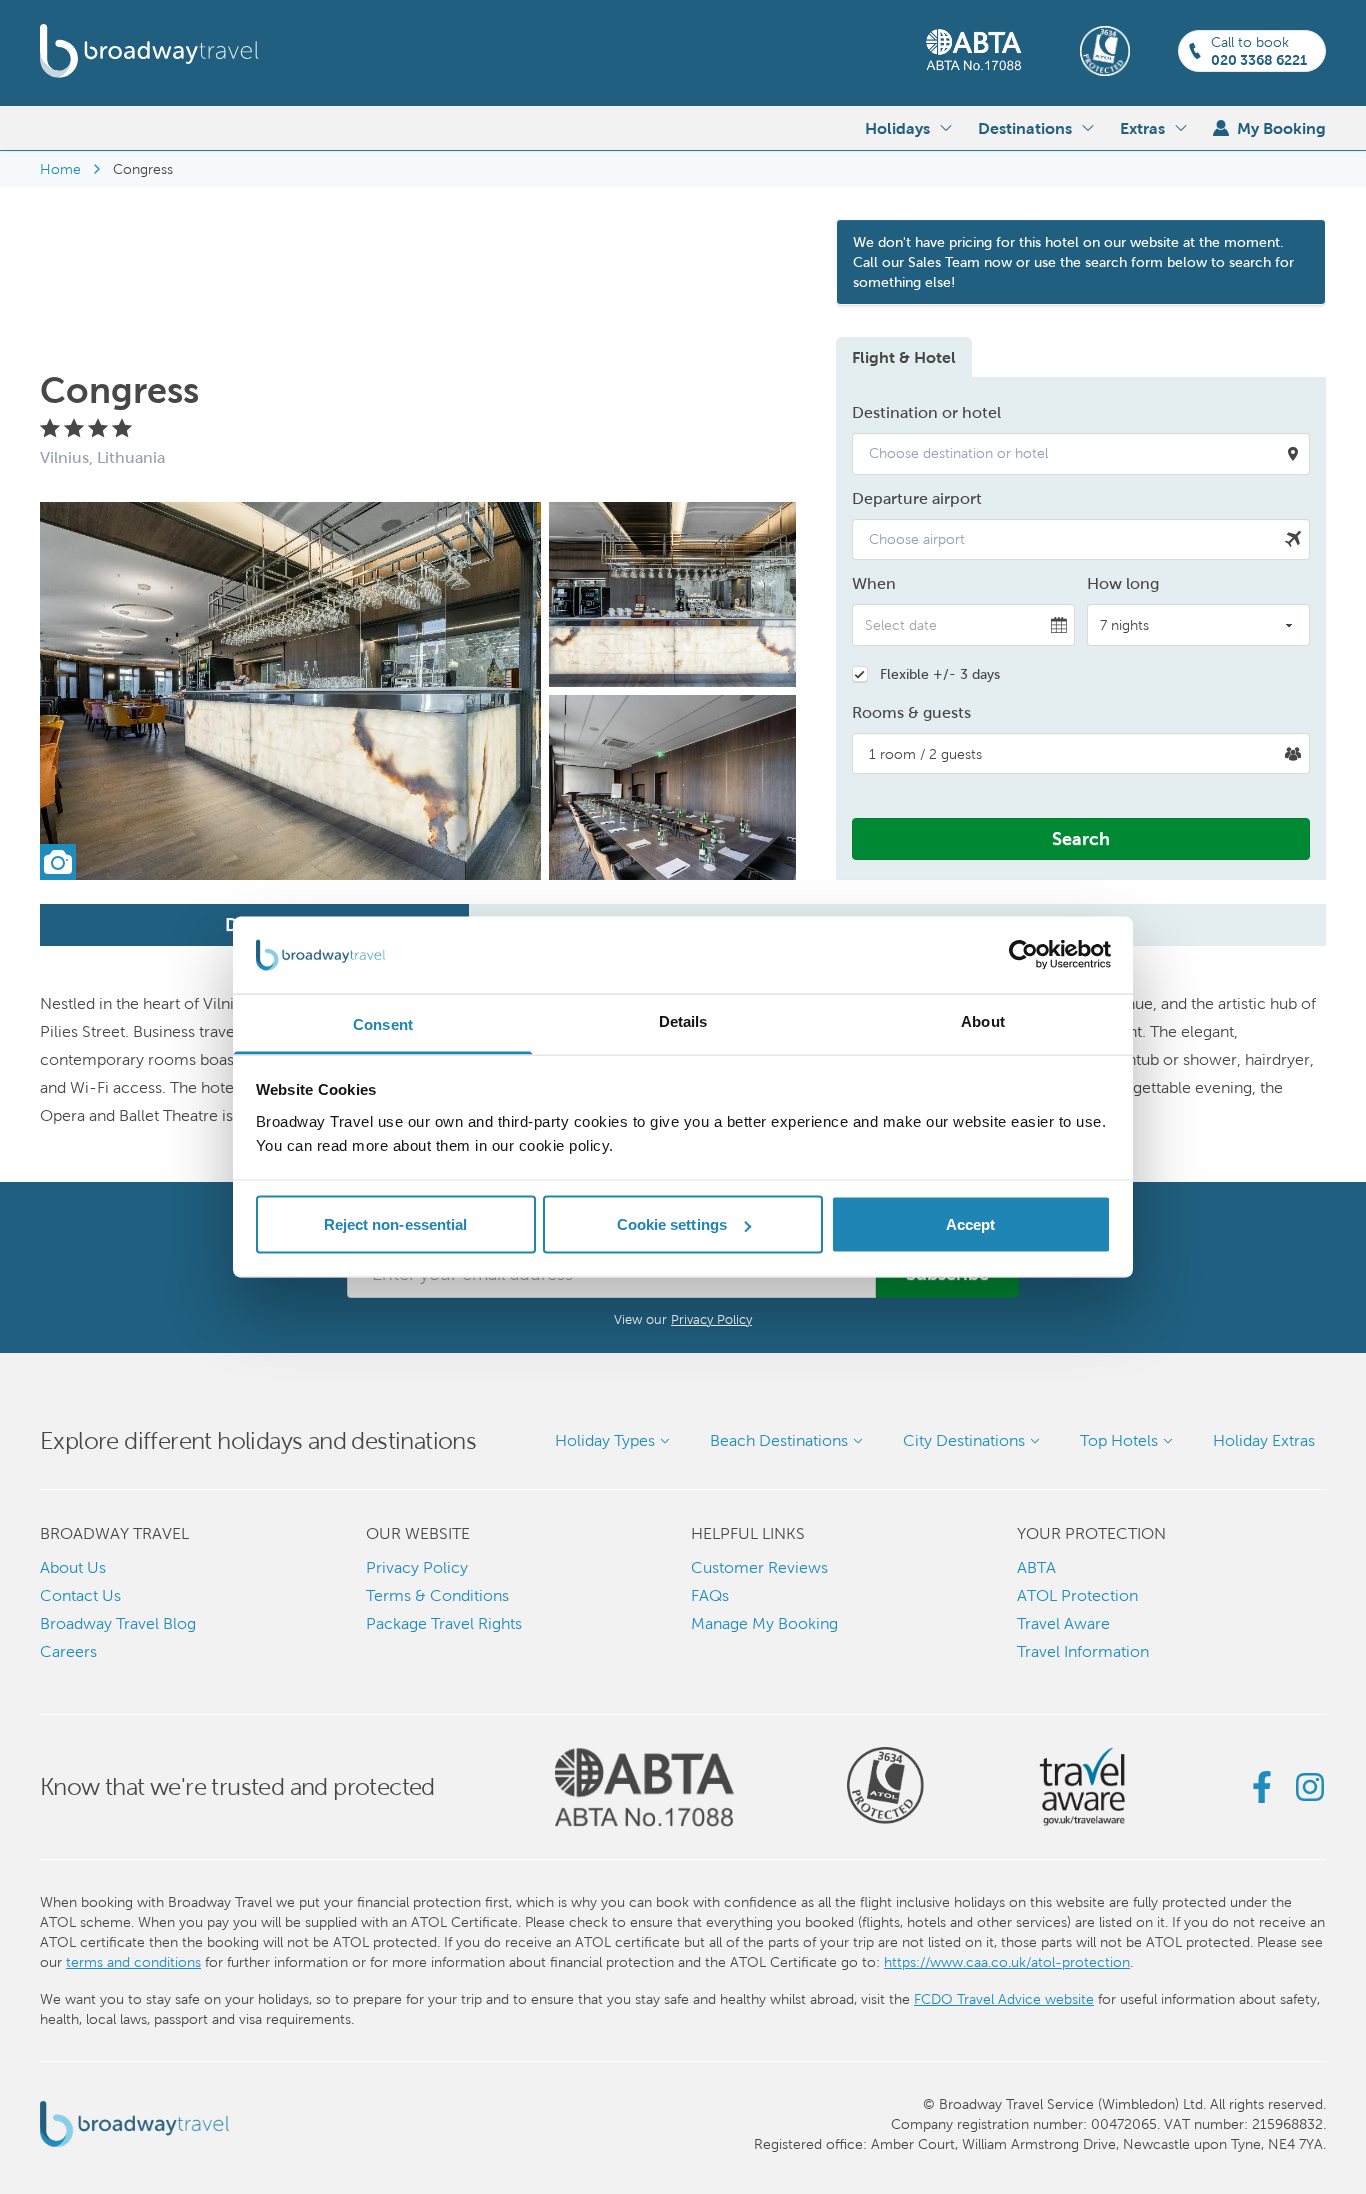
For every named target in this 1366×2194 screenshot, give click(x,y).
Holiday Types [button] (605, 1440)
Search (1081, 838)
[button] (1081, 454)
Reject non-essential (396, 1224)
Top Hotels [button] (1119, 1440)
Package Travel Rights (444, 1623)
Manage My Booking (764, 1623)
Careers (68, 1651)
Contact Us (80, 1595)
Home (60, 169)
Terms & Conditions (437, 1595)
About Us (73, 1567)
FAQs (710, 1595)
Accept (971, 1224)
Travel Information (1083, 1651)
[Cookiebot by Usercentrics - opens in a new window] (1023, 955)
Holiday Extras (1264, 1440)
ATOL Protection (1077, 1595)
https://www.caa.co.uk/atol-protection (1007, 1962)
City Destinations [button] (964, 1440)
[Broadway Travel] (149, 51)
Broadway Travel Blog (118, 1623)
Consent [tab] (383, 1023)
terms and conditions (133, 1962)
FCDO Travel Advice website (1004, 1999)
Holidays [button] (897, 128)
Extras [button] (1142, 128)
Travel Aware (1063, 1623)
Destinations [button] (1025, 128)
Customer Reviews (759, 1567)
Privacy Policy (711, 1319)
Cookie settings (672, 1224)
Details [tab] (683, 1020)
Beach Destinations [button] (779, 1440)
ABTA (1036, 1567)
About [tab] (983, 1020)
